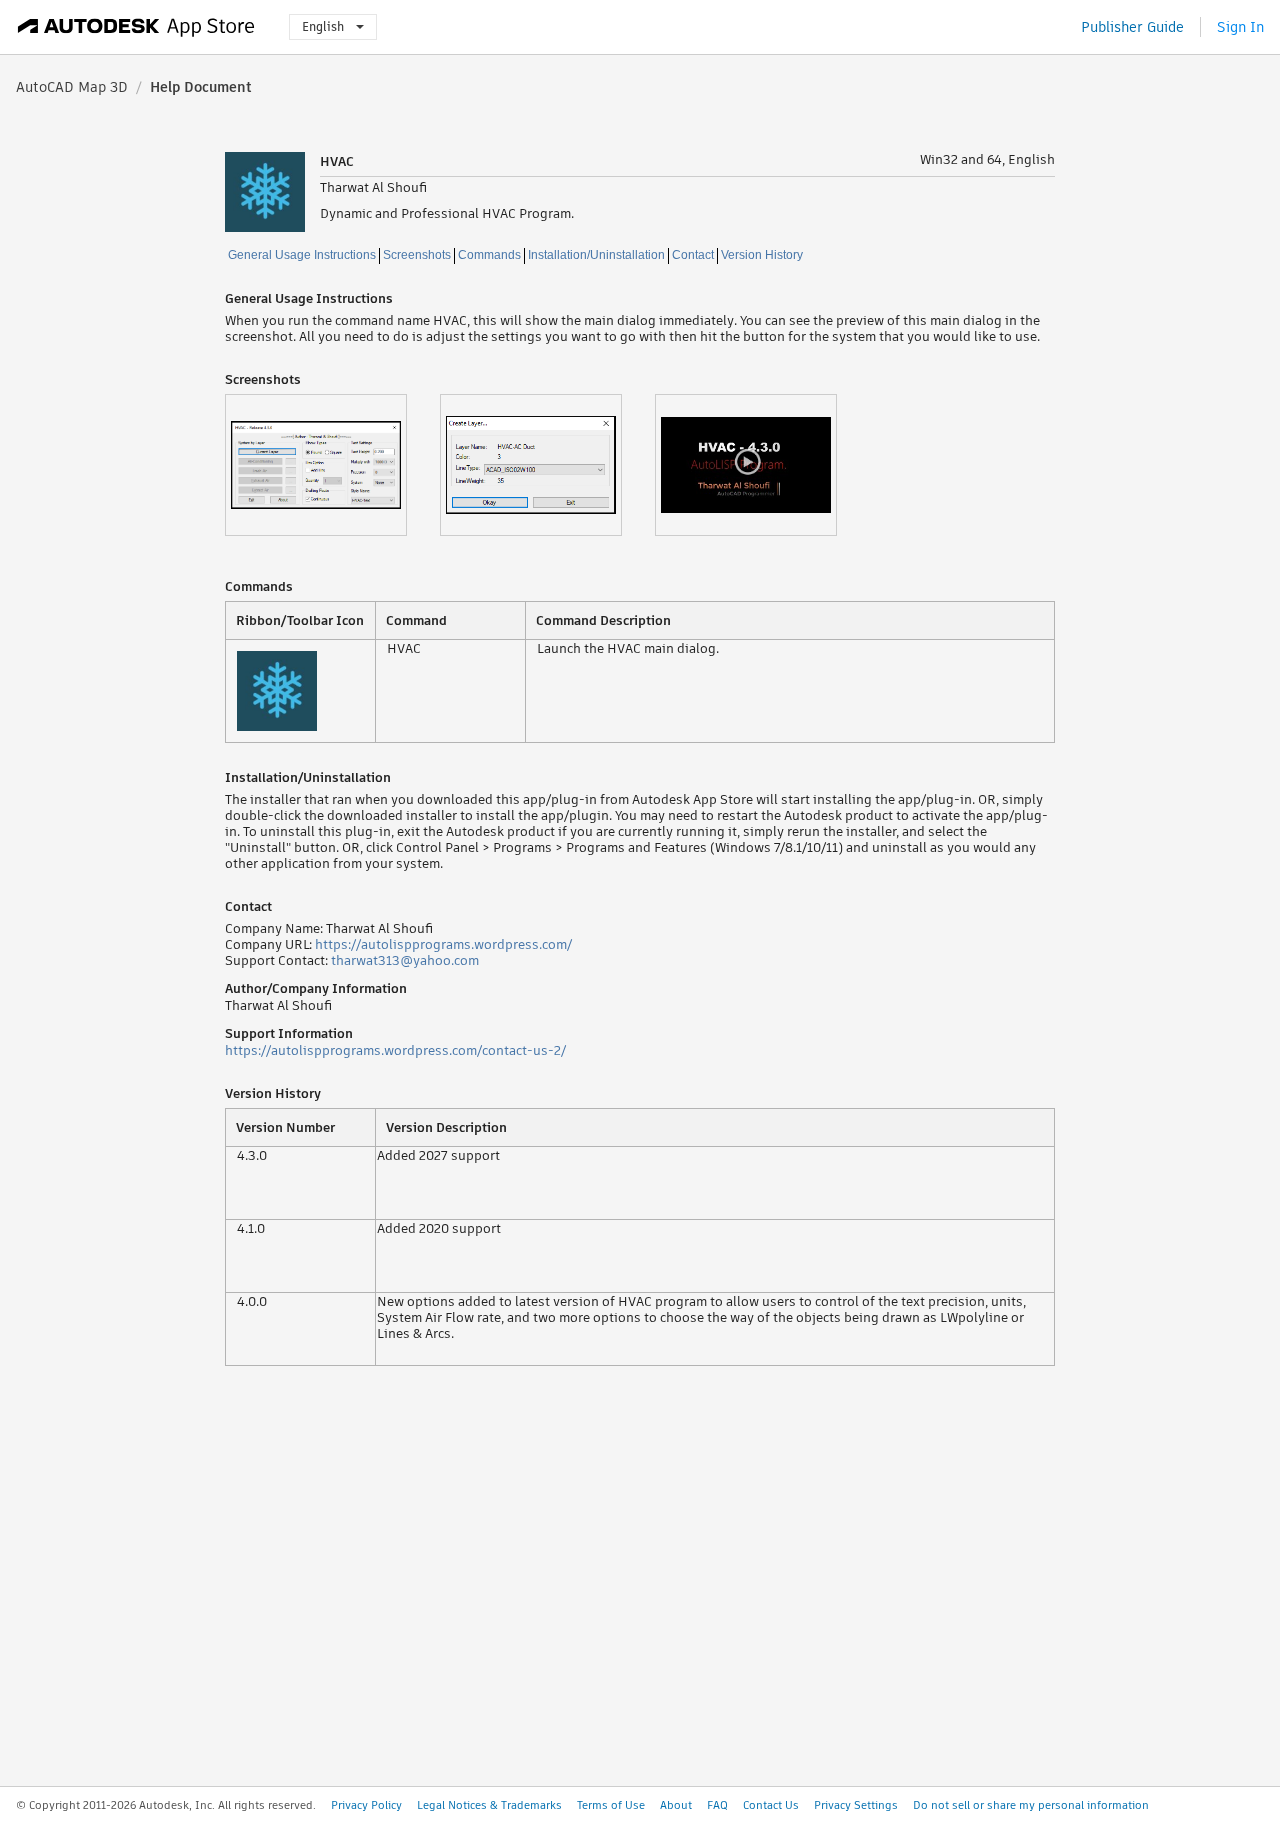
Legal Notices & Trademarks (489, 1805)
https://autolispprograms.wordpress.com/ (443, 944)
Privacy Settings (856, 1805)
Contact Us (771, 1805)
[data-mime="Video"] (762, 465)
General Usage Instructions (302, 255)
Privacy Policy (366, 1805)
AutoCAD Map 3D (72, 87)
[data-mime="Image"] (332, 465)
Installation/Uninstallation (596, 255)
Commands (489, 255)
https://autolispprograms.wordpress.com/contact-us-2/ (395, 1050)
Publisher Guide (1132, 27)
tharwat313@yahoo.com (405, 960)
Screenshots (417, 255)
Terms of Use (611, 1805)
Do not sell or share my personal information (1031, 1805)
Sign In (1240, 27)
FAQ (717, 1805)
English (323, 26)
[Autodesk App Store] (136, 27)
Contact (693, 255)
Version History (762, 255)
